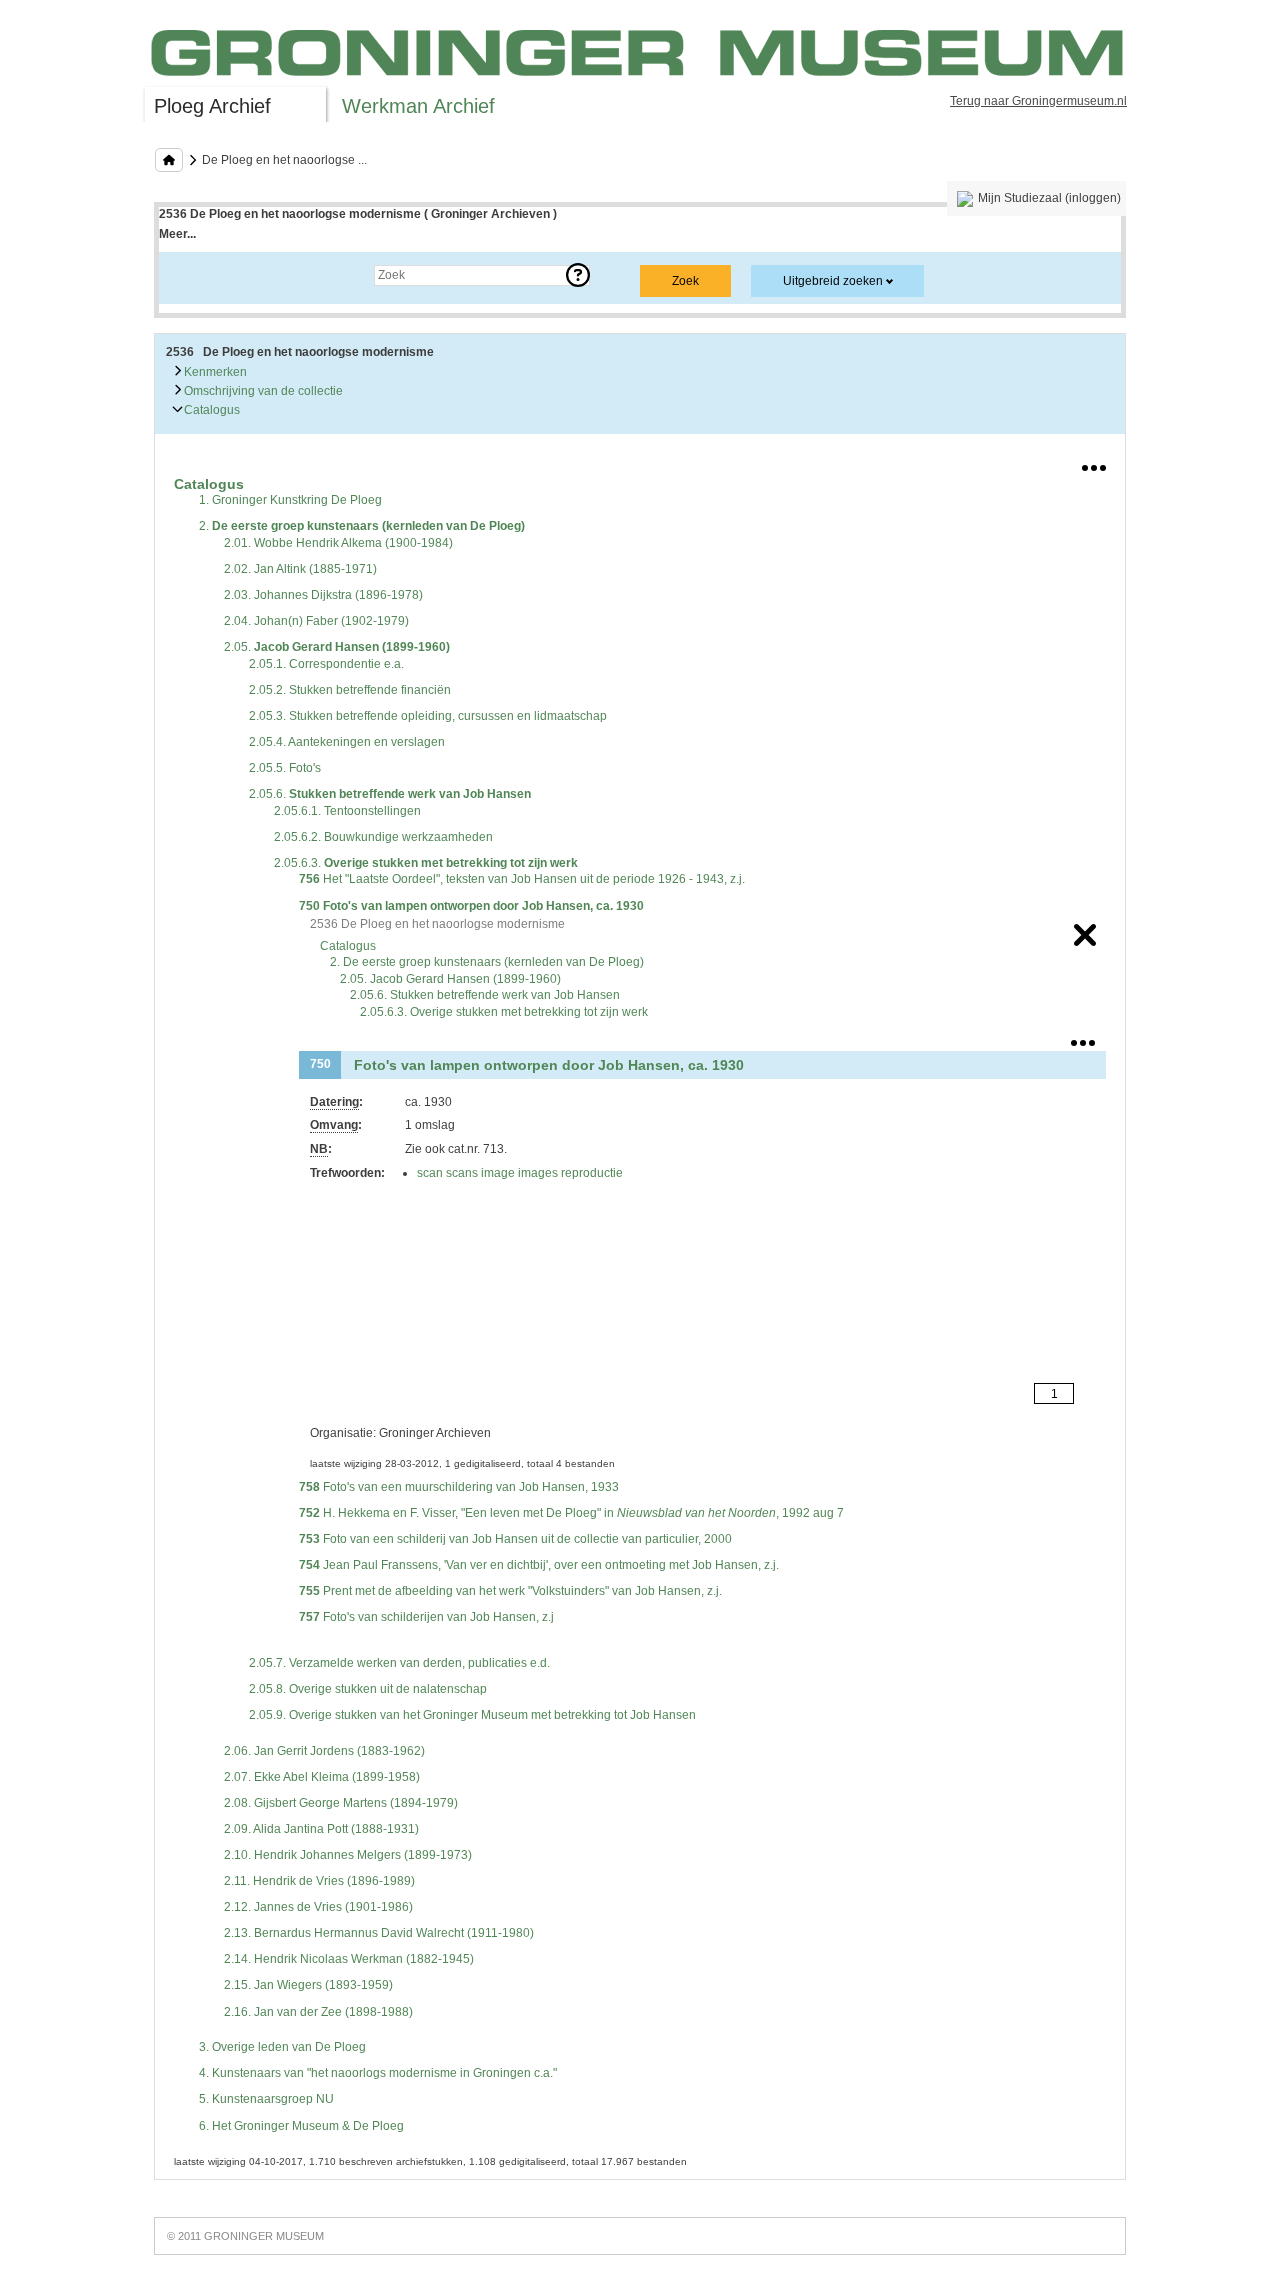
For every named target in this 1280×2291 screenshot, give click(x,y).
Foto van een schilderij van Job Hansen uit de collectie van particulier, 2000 (515, 1539)
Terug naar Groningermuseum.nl (1038, 101)
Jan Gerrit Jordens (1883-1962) (324, 1751)
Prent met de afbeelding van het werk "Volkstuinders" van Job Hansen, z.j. (510, 1591)
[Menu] (1094, 464)
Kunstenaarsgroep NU (266, 2099)
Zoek (192, 275)
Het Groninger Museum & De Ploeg (301, 2126)
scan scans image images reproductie (520, 1173)
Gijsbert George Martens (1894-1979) (341, 1803)
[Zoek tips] (578, 275)
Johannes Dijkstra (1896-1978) (323, 595)
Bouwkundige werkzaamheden (383, 837)
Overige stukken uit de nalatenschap (368, 1689)
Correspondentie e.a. (326, 664)
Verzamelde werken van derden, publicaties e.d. (399, 1663)
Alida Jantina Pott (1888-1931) (321, 1829)
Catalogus (210, 410)
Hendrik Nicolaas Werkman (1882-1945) (349, 1959)
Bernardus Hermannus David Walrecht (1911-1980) (379, 1933)
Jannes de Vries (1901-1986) (318, 1907)
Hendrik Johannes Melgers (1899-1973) (348, 1855)
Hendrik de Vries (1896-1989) (319, 1881)
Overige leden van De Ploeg (282, 2047)
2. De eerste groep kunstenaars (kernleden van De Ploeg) (487, 962)
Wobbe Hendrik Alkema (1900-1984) (338, 543)
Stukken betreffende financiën (350, 690)
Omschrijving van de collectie (262, 391)
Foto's (285, 768)
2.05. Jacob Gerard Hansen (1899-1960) (450, 979)
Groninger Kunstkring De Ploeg (290, 500)
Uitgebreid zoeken (833, 281)
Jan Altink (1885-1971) (300, 569)
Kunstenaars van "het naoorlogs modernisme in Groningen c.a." (378, 2073)
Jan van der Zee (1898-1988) (318, 2012)
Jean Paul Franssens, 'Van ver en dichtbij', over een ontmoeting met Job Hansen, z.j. (539, 1565)
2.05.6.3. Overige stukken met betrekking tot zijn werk (504, 1012)
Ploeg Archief (212, 106)
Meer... (177, 234)
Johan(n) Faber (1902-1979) (316, 621)
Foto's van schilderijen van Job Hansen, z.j (426, 1617)
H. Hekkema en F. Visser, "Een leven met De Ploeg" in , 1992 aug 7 (571, 1513)
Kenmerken (214, 372)
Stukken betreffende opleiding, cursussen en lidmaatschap (428, 716)
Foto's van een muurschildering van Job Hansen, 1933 (459, 1487)
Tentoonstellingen (347, 811)
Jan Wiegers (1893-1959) (308, 1985)
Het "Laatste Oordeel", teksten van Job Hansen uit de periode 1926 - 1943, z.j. (522, 879)
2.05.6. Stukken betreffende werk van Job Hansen (485, 995)
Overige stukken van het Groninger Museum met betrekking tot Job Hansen (472, 1715)
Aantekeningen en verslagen (347, 742)
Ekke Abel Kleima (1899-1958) (322, 1777)
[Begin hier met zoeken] (169, 160)
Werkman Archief (418, 106)
